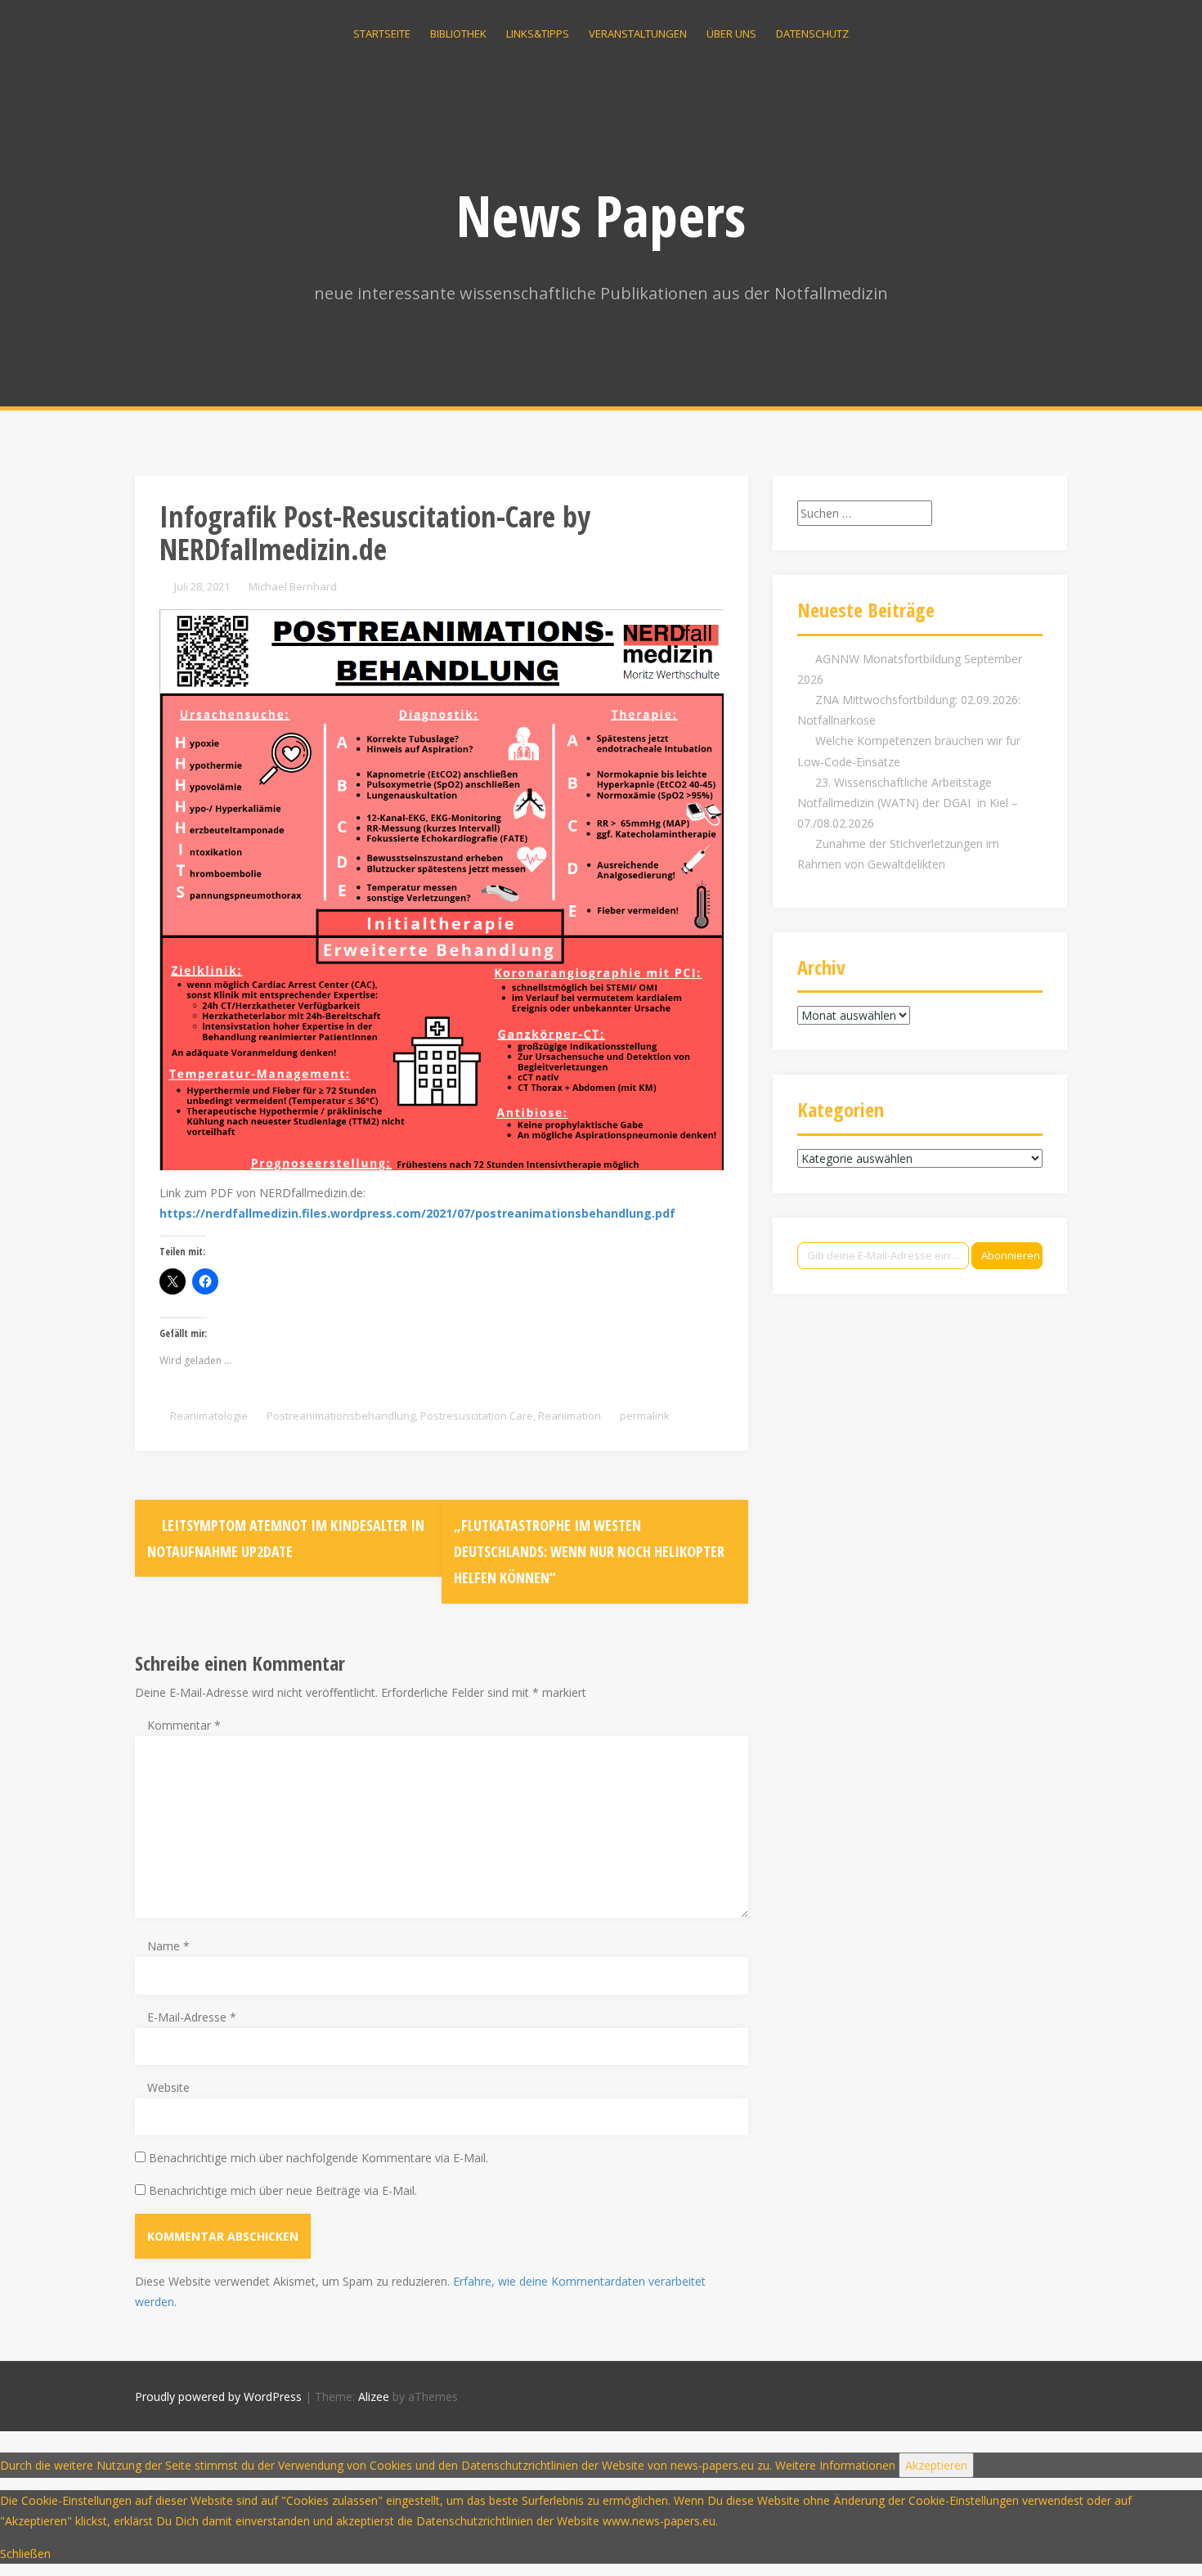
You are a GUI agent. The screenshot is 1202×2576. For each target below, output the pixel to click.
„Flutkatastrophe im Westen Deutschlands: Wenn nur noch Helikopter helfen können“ (589, 1552)
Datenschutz (812, 34)
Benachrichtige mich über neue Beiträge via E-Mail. (283, 2190)
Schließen (25, 2554)
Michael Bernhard (293, 586)
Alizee (374, 2396)
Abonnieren (1011, 1255)
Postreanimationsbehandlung (341, 1416)
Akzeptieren (936, 2465)
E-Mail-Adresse (192, 2017)
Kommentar (184, 1725)
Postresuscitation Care (477, 1416)
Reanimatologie (209, 1416)
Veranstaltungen (638, 34)
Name (168, 1946)
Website (168, 2087)
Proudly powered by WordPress (218, 2396)
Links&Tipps (538, 34)
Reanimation (570, 1416)
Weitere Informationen (835, 2465)
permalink (644, 1416)
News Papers (601, 215)
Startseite (382, 34)
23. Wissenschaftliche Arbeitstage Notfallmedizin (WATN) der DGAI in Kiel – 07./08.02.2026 (908, 803)
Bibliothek (458, 34)
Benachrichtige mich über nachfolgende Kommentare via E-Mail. (318, 2158)
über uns (731, 34)
